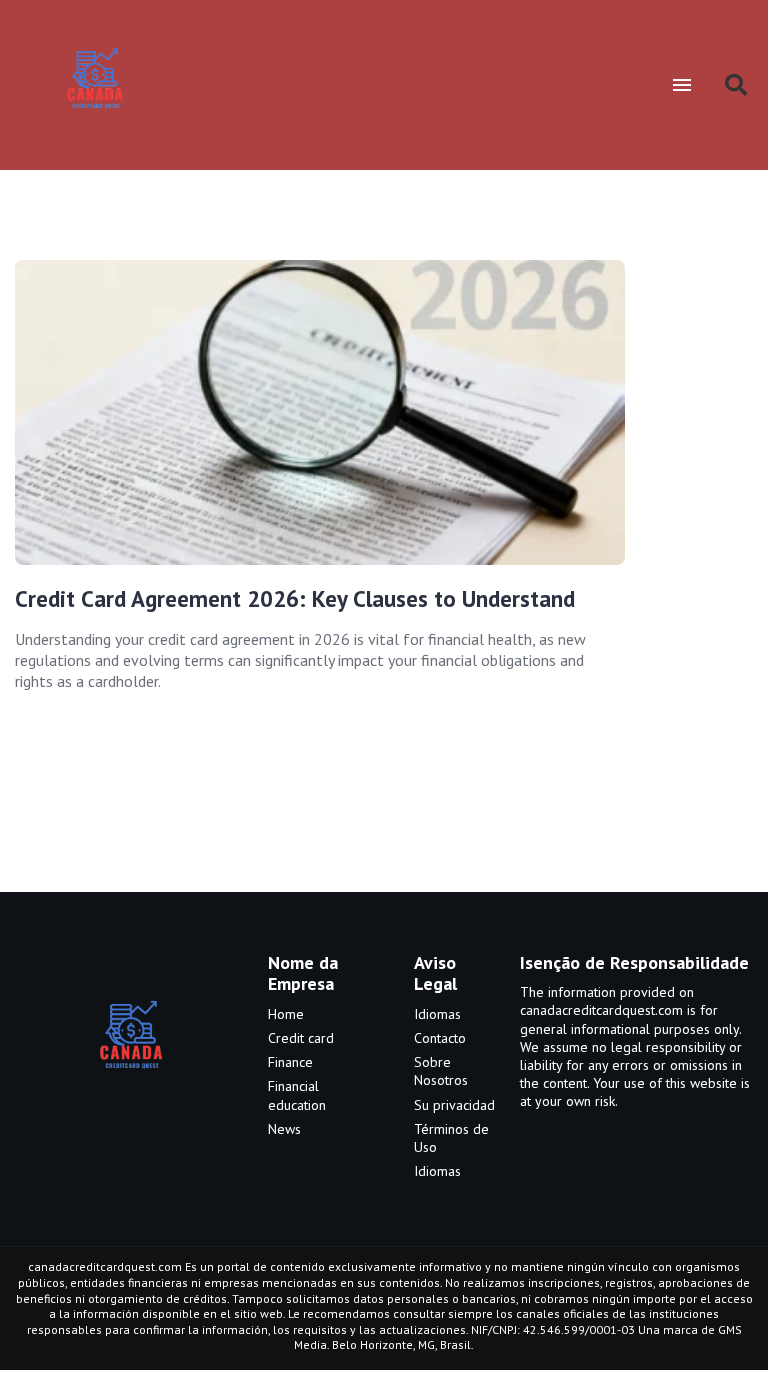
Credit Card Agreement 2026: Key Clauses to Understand (295, 598)
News (284, 1129)
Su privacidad (454, 1105)
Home (286, 1014)
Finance (290, 1062)
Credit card (301, 1038)
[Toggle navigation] (681, 85)
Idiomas (437, 1014)
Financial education (297, 1095)
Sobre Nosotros (441, 1071)
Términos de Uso (451, 1138)
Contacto (440, 1038)
